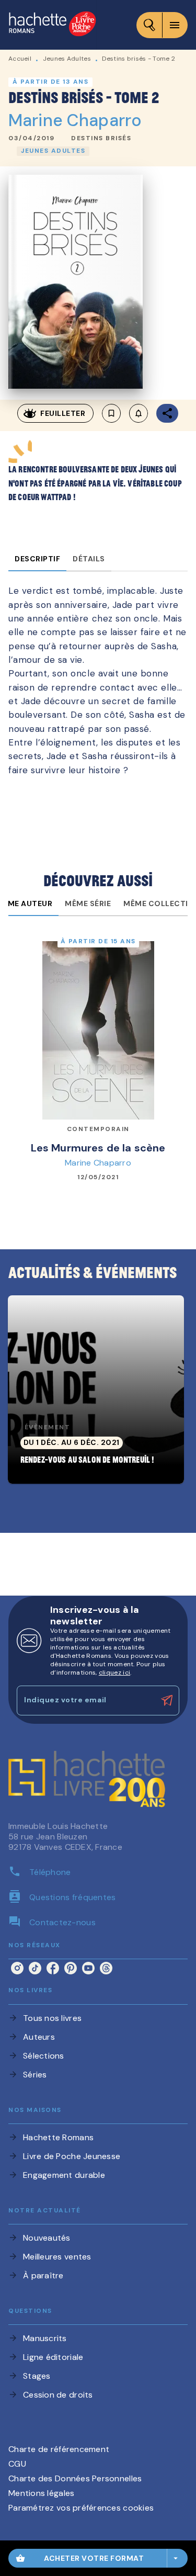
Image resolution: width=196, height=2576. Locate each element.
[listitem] (17, 1968)
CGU (17, 2464)
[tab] (37, 559)
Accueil (20, 59)
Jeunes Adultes (67, 59)
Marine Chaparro (75, 120)
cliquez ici (114, 1673)
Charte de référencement (59, 2449)
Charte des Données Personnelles (75, 2478)
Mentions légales (41, 2493)
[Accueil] (52, 25)
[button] (101, 139)
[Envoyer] (167, 1701)
